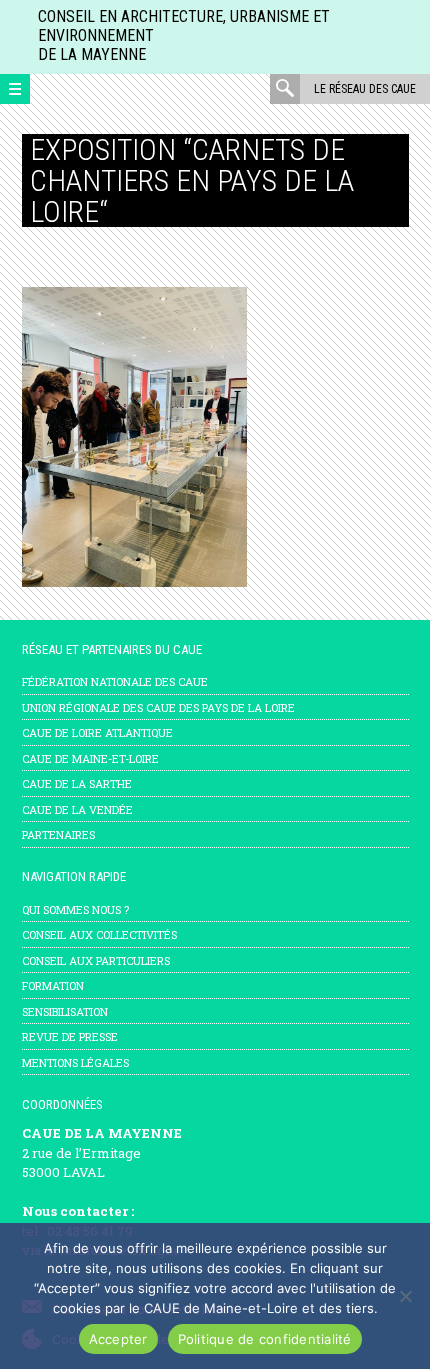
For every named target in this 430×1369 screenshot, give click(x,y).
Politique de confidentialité (265, 1339)
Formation (53, 985)
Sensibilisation (65, 1011)
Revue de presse (70, 1036)
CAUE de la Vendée (77, 809)
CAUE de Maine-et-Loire (90, 758)
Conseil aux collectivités (99, 934)
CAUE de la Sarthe (77, 783)
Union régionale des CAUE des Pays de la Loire (158, 707)
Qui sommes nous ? (75, 909)
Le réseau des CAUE (365, 89)
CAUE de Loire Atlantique (97, 732)
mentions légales (75, 1062)
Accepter (118, 1339)
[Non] (405, 1296)
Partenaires (58, 834)
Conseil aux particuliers (96, 960)
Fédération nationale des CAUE (115, 681)
